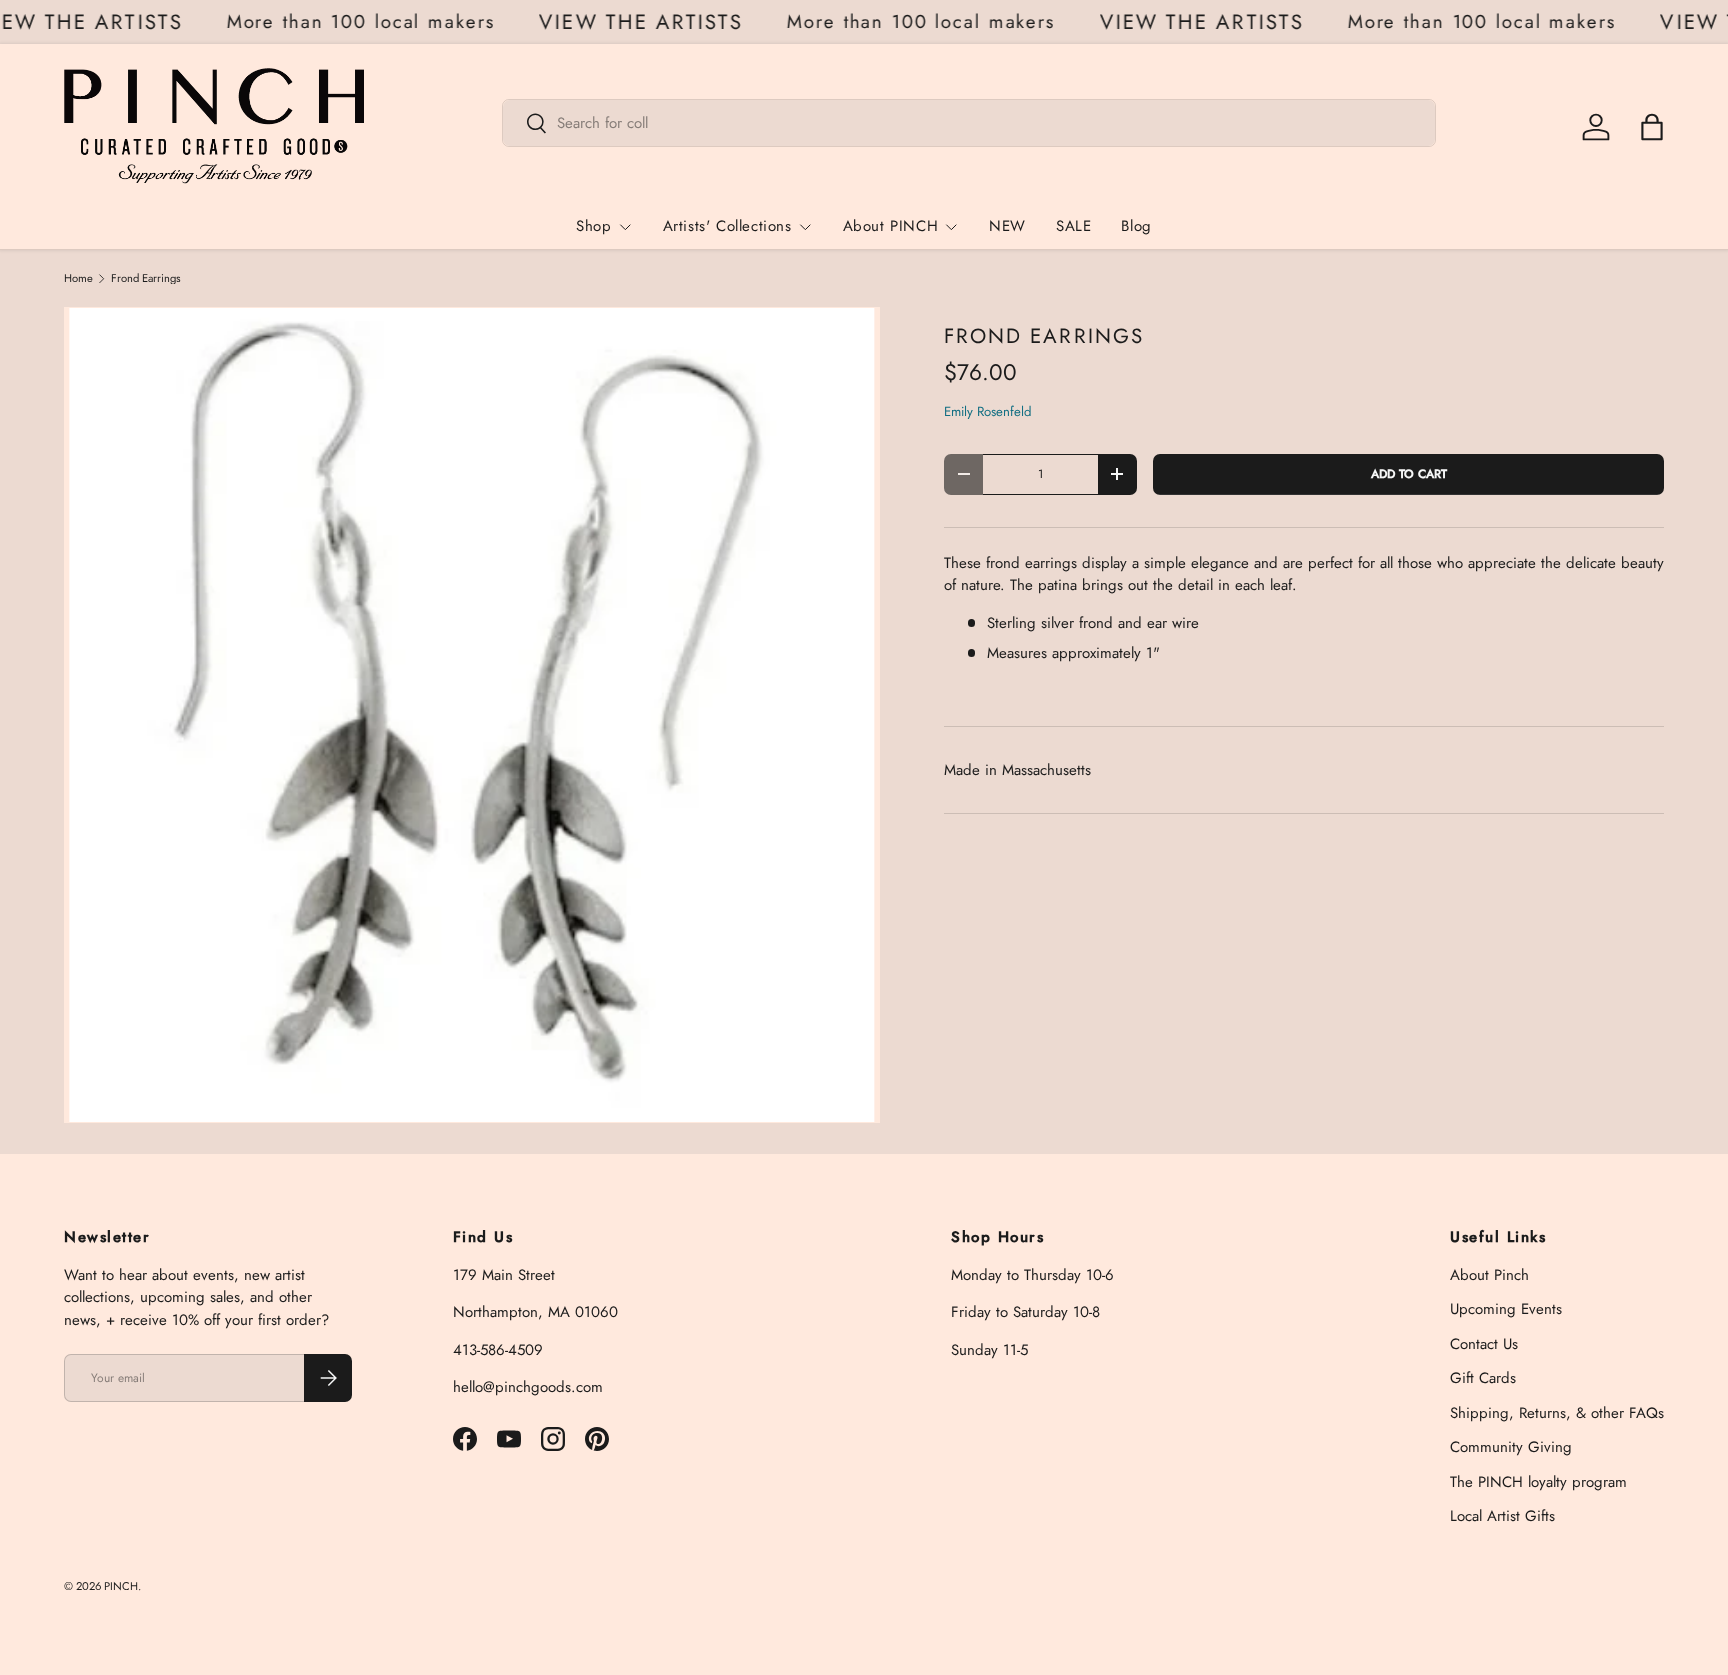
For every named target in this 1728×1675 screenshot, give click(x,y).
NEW (1007, 226)
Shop (593, 226)
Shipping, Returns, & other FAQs (1557, 1413)
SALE (1073, 226)
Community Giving (1511, 1447)
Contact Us (1484, 1344)
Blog (1136, 226)
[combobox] (969, 123)
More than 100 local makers (371, 21)
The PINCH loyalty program (1538, 1482)
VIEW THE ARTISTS (651, 22)
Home (78, 278)
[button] (1652, 127)
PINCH (121, 1586)
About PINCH (891, 226)
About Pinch (1489, 1275)
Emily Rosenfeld (988, 411)
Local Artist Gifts (1502, 1516)
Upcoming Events (1506, 1309)
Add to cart (1409, 474)
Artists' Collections (727, 226)
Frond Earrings (146, 278)
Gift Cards (1483, 1378)
